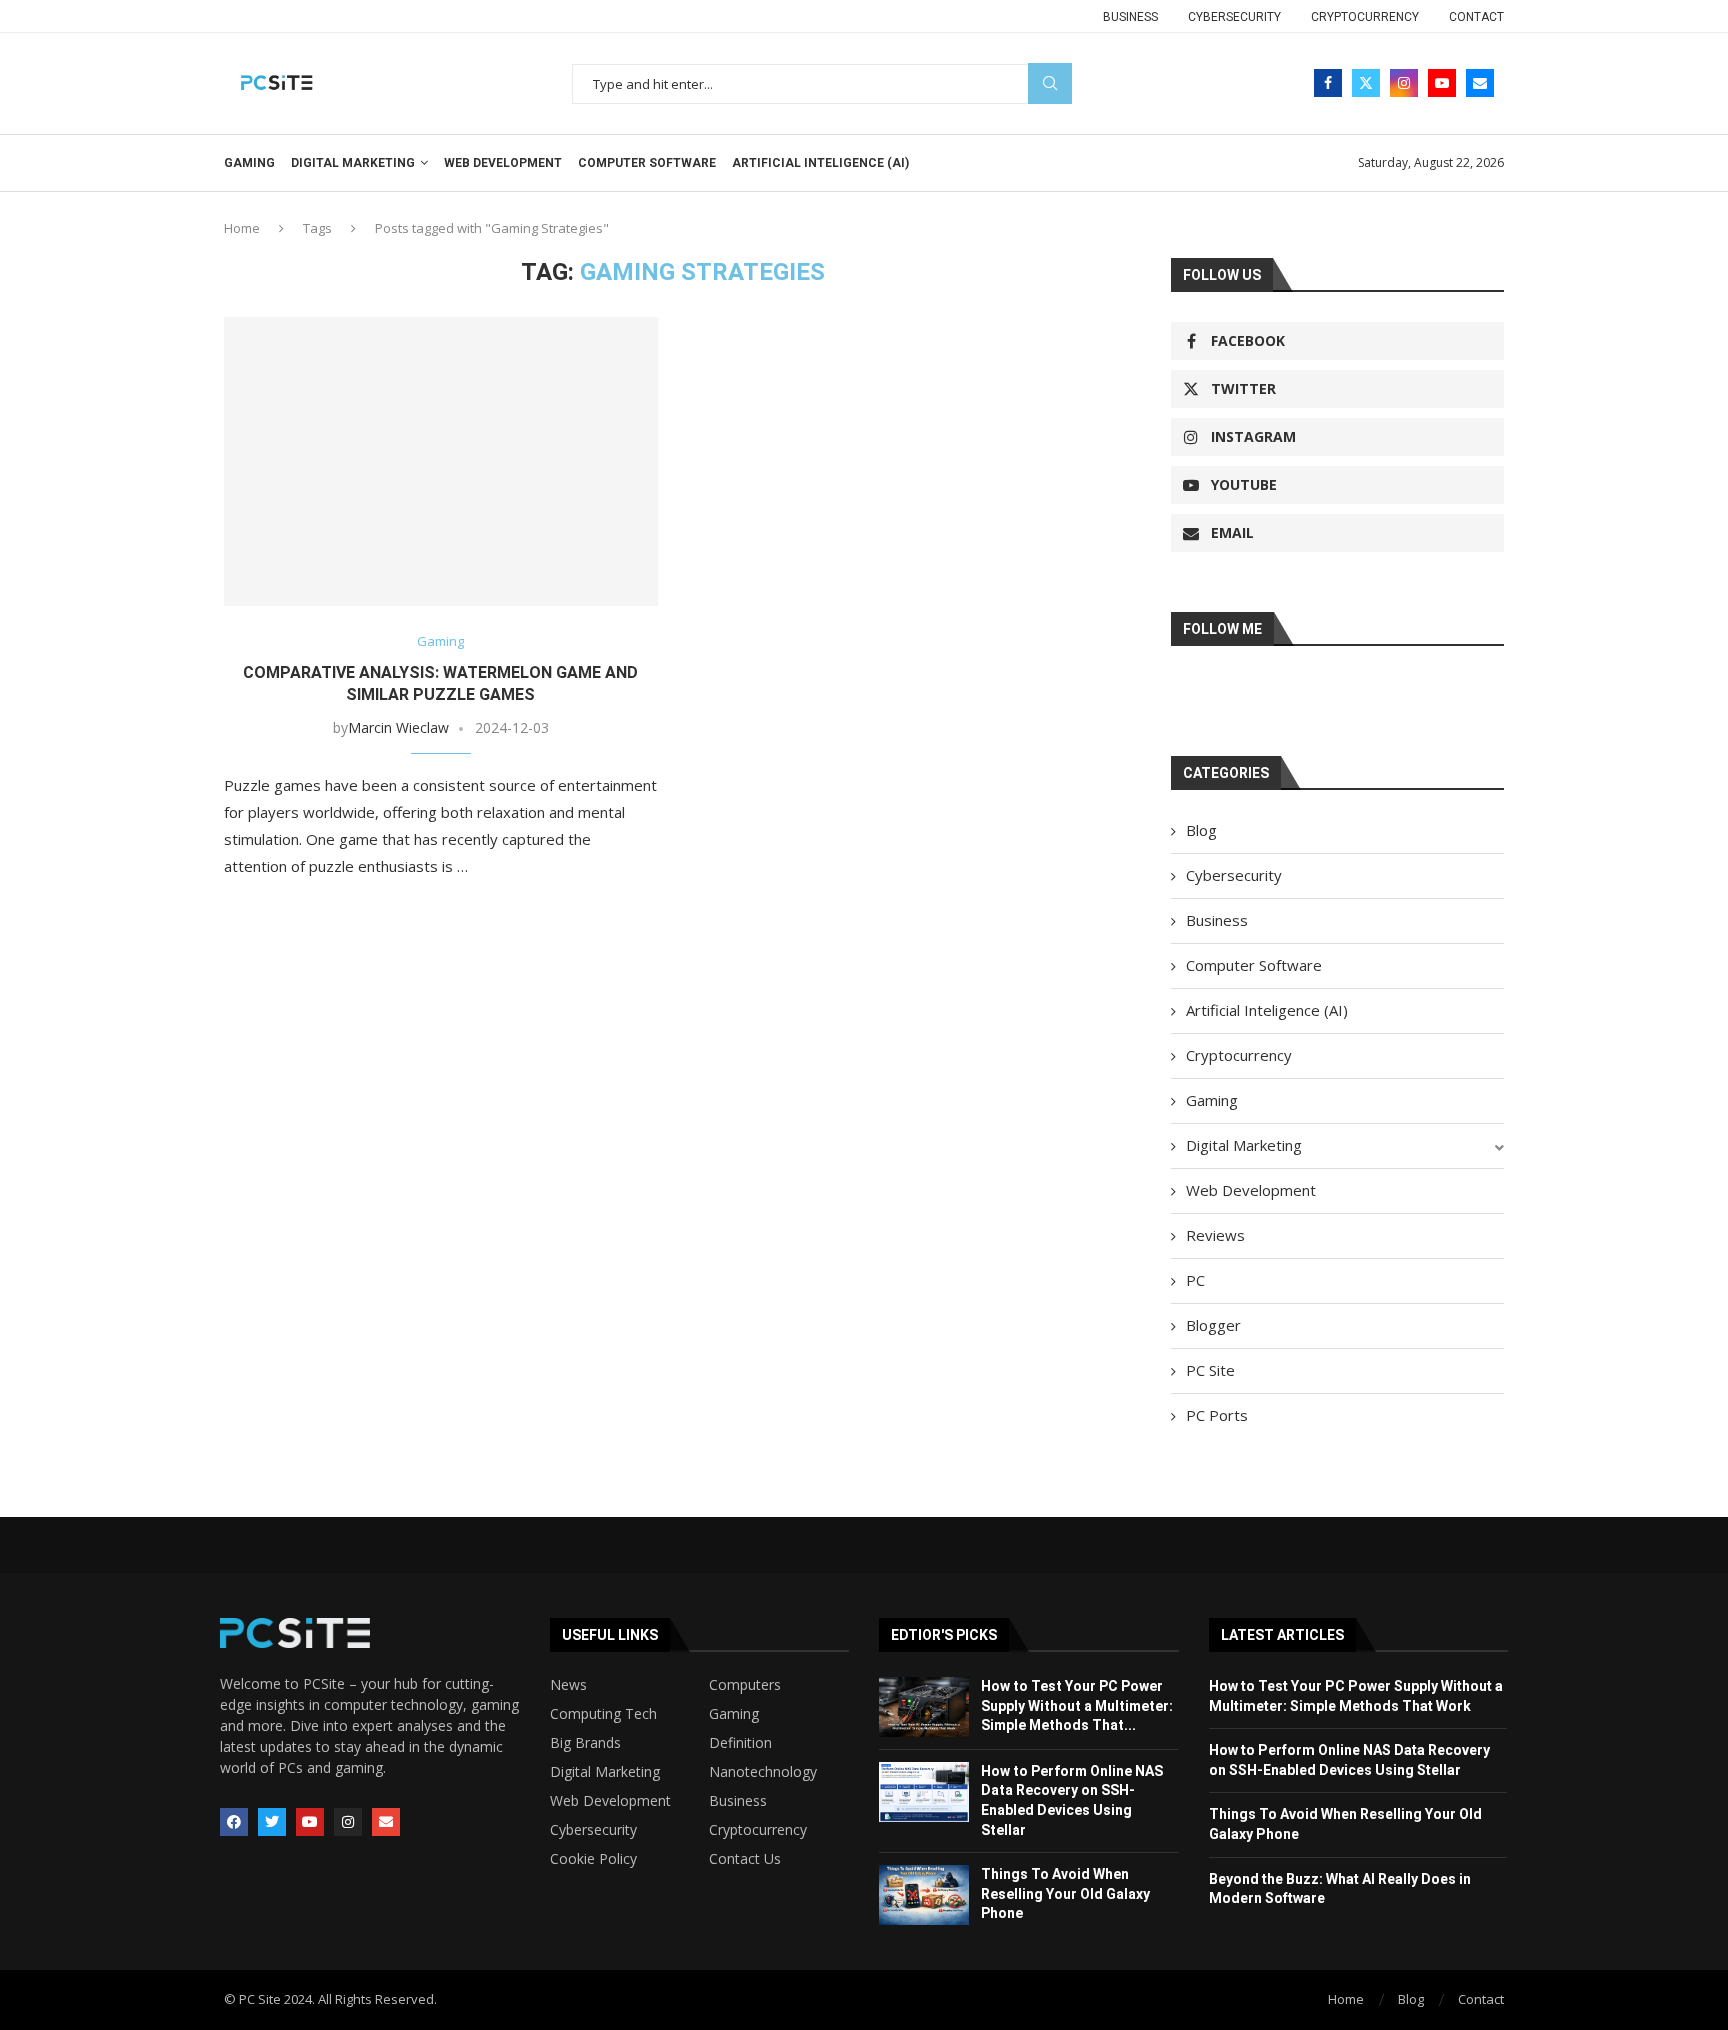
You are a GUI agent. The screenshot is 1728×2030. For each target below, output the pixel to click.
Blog (1201, 830)
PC (1195, 1280)
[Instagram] (1404, 83)
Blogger (1213, 1325)
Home (242, 228)
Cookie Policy (593, 1859)
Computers (745, 1685)
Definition (740, 1743)
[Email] (1480, 83)
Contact (1476, 17)
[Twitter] (1366, 83)
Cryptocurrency (1365, 17)
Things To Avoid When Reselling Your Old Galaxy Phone (1065, 1893)
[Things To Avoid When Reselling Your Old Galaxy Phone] (924, 1895)
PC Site (1210, 1370)
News (568, 1685)
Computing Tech (603, 1714)
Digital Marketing (353, 163)
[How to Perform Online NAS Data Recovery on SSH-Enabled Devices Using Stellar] (924, 1792)
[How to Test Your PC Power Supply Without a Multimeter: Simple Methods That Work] (924, 1707)
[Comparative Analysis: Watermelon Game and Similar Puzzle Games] (441, 461)
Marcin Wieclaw (398, 727)
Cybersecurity (1234, 17)
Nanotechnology (763, 1772)
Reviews (1215, 1235)
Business (1130, 17)
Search (1050, 83)
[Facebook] (1328, 83)
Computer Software (647, 163)
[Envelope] (386, 1822)
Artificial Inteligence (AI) (820, 163)
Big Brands (585, 1743)
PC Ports (1217, 1415)
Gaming (249, 163)
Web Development (503, 163)
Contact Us (745, 1859)
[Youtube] (1442, 83)
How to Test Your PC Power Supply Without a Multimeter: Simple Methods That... (1077, 1705)
